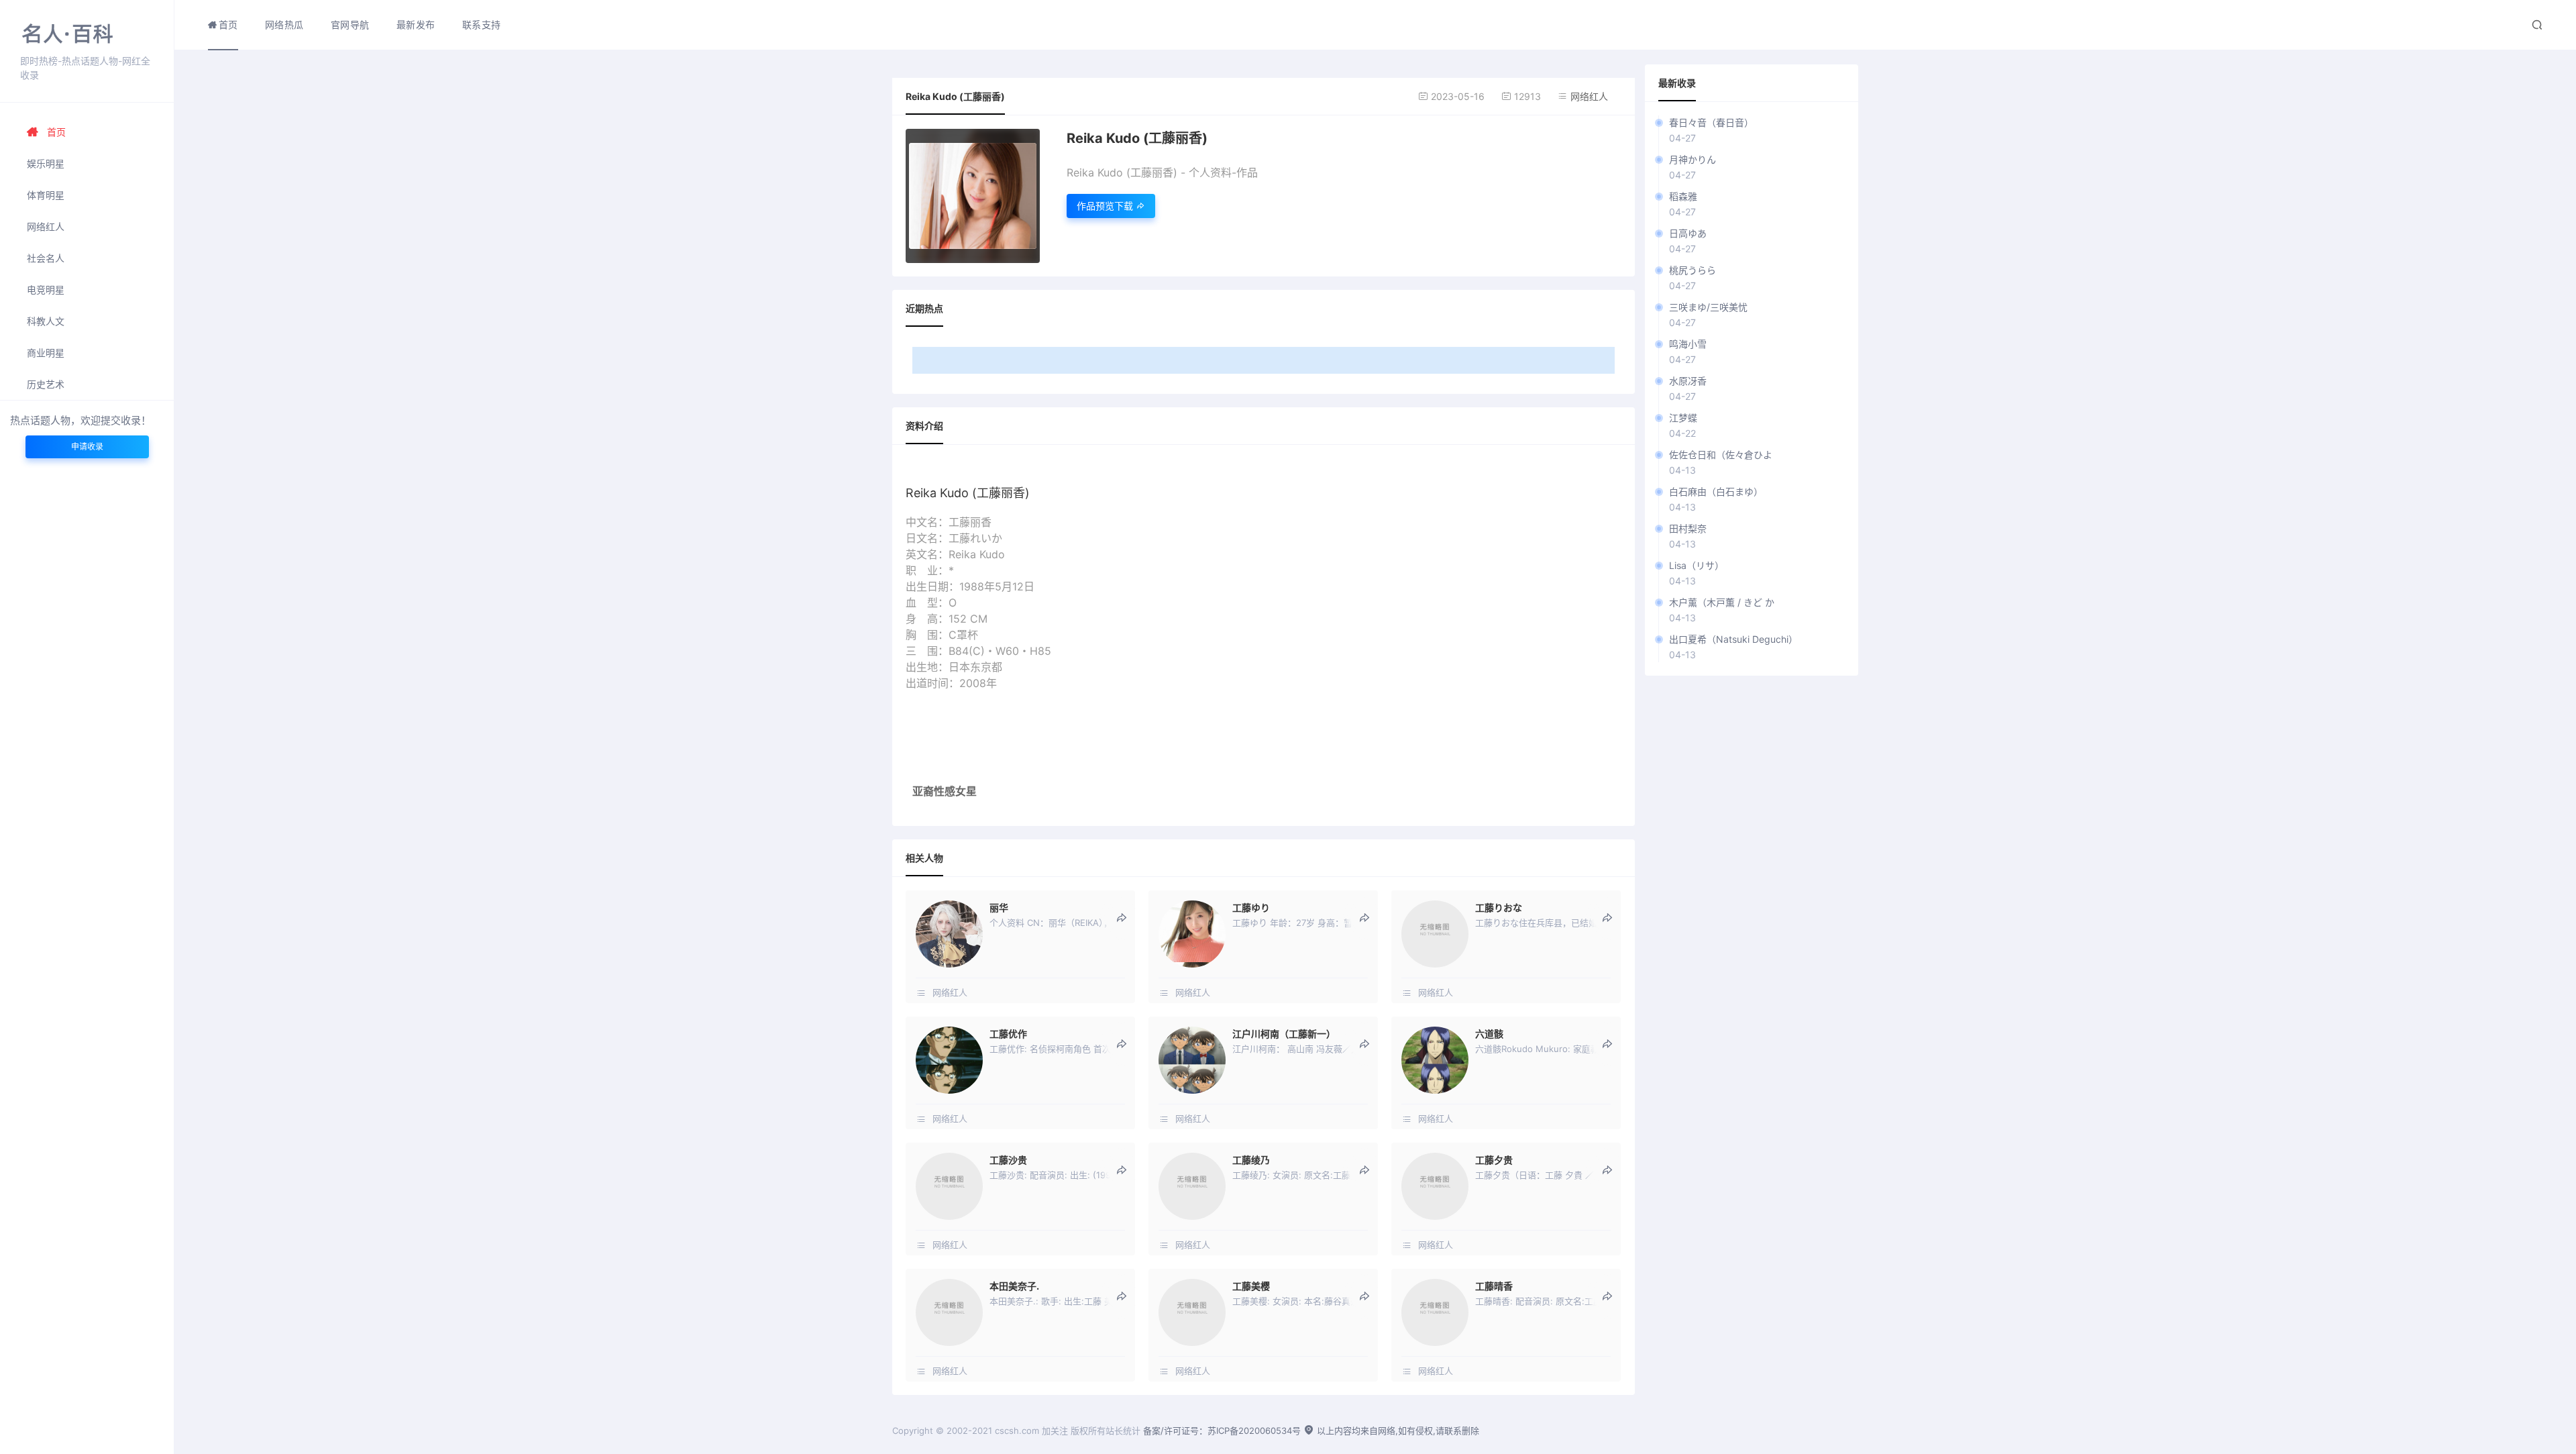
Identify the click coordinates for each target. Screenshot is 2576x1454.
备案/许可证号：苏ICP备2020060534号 (1222, 1431)
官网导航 (350, 24)
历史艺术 (46, 384)
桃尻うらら (1693, 270)
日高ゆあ (1688, 233)
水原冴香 (1688, 381)
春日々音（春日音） (1711, 122)
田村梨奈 (1688, 528)
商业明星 (46, 353)
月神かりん (1693, 159)
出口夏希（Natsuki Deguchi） (1733, 639)
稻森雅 (1683, 196)
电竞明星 (46, 290)
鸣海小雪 (1688, 344)
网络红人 (46, 226)
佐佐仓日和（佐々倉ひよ (1721, 455)
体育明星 (46, 195)
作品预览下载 (1106, 206)
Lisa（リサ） (1697, 565)
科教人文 (46, 321)
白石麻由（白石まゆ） (1716, 491)
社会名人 (46, 258)
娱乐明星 (46, 163)
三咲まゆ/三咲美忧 (1708, 307)
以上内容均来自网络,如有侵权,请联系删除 (1397, 1431)
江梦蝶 (1683, 418)
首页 (56, 132)
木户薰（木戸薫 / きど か (1722, 602)
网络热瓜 (284, 24)
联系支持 (482, 24)
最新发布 (416, 24)
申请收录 (87, 447)
